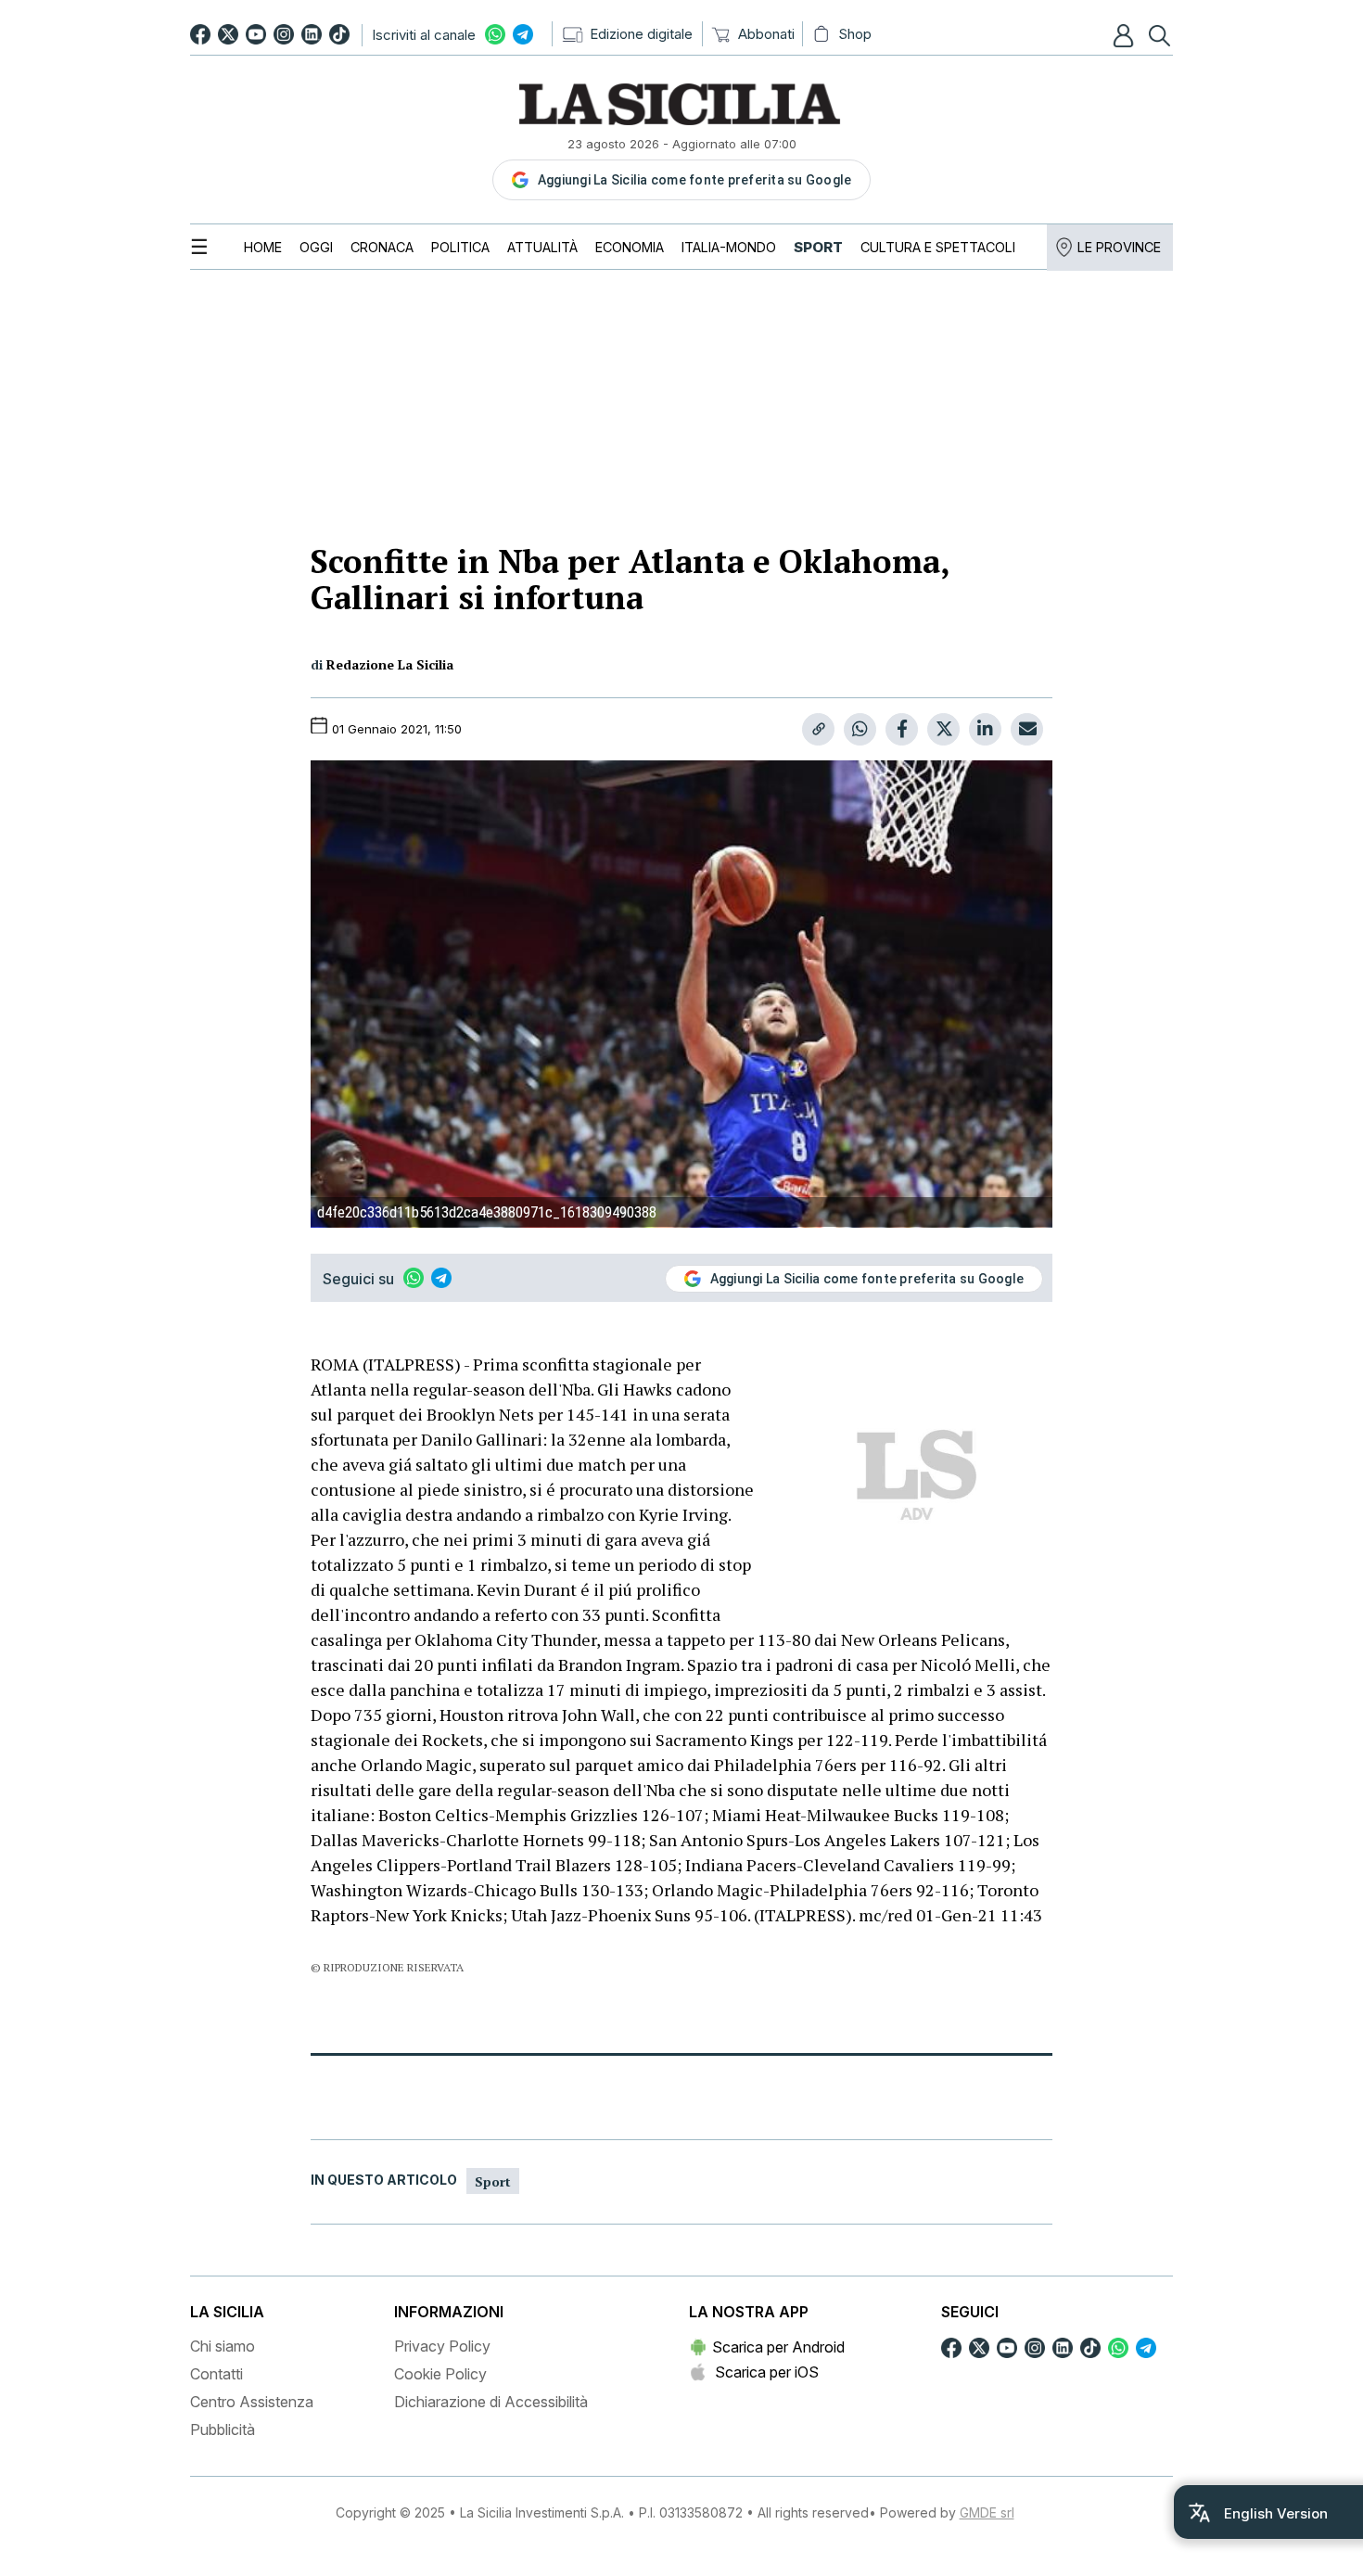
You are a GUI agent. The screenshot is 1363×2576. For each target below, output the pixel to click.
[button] (1126, 35)
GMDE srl (987, 2512)
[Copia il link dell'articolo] (818, 729)
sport (493, 2181)
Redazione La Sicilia (390, 664)
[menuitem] (263, 247)
